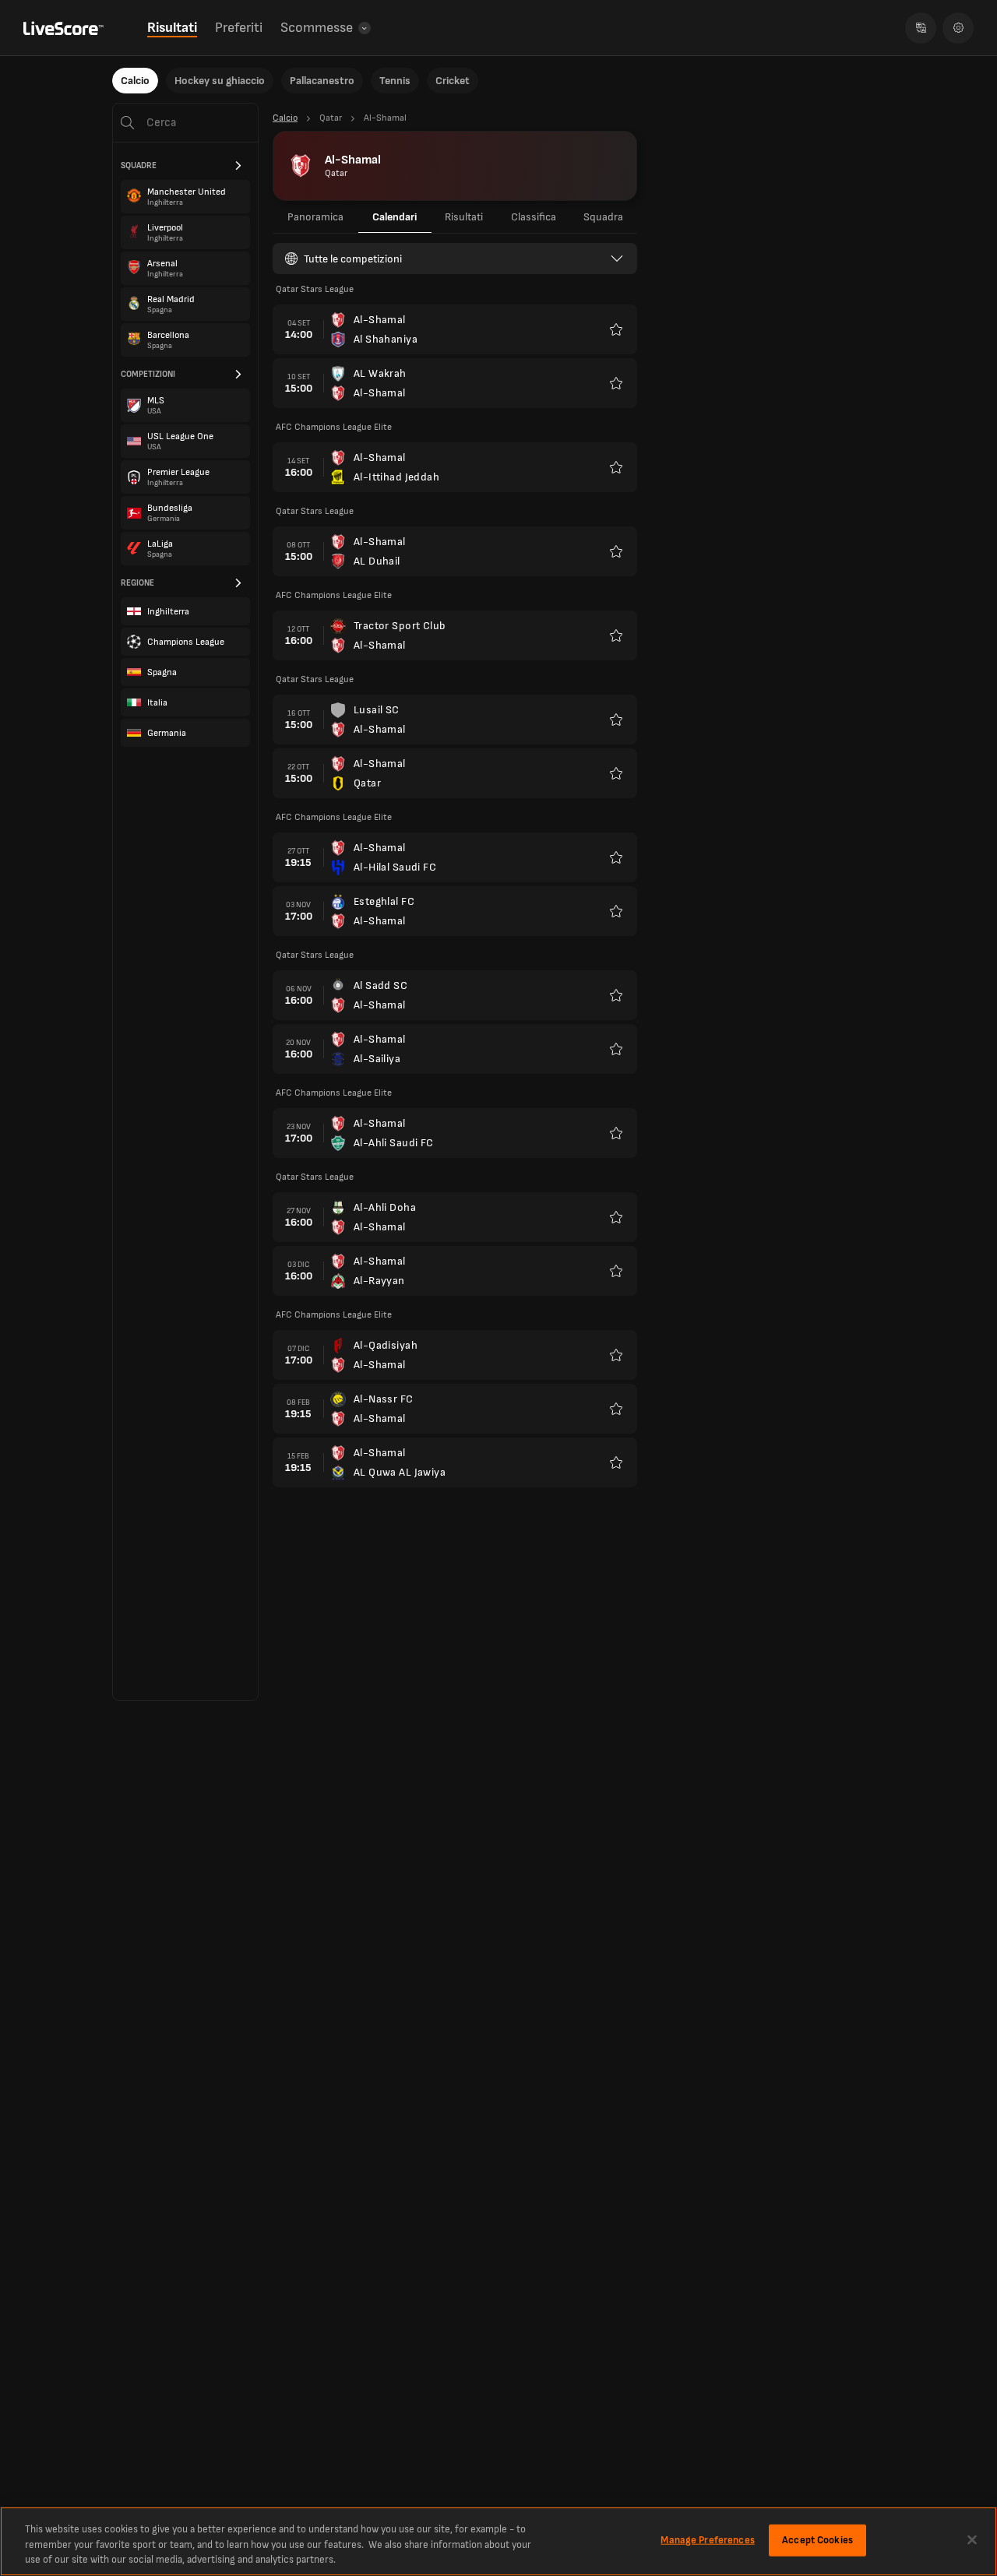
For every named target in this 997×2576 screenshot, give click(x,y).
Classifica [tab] (534, 217)
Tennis (395, 81)
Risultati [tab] (464, 217)
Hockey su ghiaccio (220, 81)
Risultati (172, 28)
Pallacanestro (322, 81)
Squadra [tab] (603, 217)
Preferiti (239, 28)
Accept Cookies (817, 2539)
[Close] (972, 2539)
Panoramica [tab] (315, 217)
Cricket (453, 81)
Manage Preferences (707, 2539)
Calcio (135, 81)
